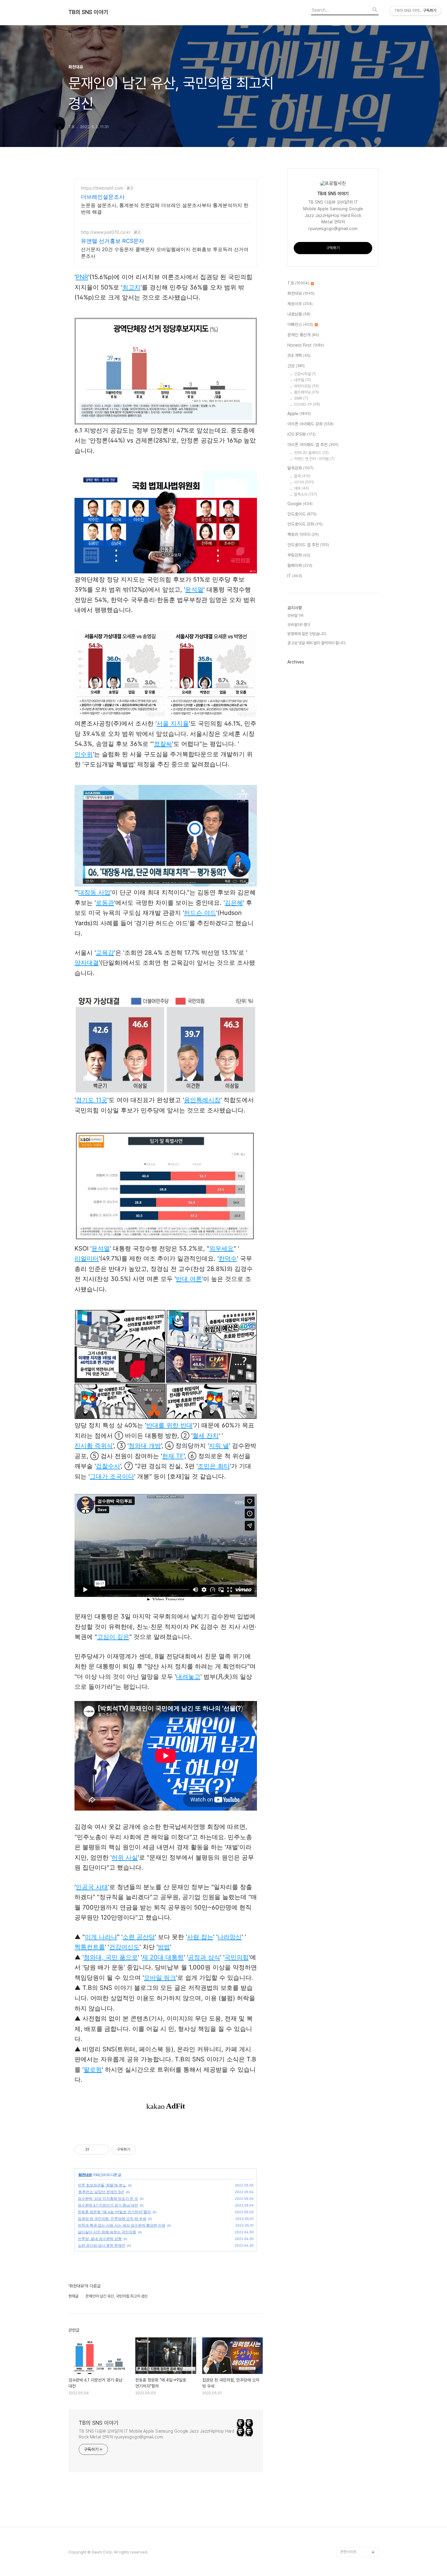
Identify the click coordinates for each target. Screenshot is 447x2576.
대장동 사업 (94, 892)
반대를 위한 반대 (169, 1425)
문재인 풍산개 (303, 335)
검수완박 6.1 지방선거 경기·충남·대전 (108, 2205)
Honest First (306, 345)
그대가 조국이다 (112, 1476)
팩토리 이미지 (303, 534)
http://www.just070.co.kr (106, 232)
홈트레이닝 (307, 392)
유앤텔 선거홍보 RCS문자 (113, 241)
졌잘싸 (163, 744)
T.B (298, 283)
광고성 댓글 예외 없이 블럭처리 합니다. (317, 643)
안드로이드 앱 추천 (308, 545)
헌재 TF (173, 1456)
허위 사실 (125, 1857)
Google (300, 504)
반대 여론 (189, 1279)
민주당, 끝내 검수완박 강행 (100, 2239)
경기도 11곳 (92, 1100)
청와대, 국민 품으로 (111, 1957)
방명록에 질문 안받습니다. (307, 634)
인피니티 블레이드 (311, 453)
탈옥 (302, 476)
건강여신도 (124, 1947)
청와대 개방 (145, 1446)
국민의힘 (237, 1957)
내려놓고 (188, 1677)
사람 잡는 (200, 1937)
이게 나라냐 (101, 1937)
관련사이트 (348, 2552)
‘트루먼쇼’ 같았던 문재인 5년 (101, 2192)
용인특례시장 (202, 1100)
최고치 (131, 287)
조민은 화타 (214, 1466)
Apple (299, 414)
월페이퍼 (300, 565)
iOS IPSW (301, 434)
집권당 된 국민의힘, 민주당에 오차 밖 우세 (112, 2219)
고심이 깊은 (113, 1637)
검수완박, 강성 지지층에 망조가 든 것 (108, 2198)
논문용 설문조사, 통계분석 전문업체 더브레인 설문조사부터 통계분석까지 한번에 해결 (165, 208)
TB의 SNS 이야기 (88, 12)
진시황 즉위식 (94, 1446)
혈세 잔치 (206, 1436)
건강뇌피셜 (305, 374)
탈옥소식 (306, 494)
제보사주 (300, 304)
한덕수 (228, 1258)
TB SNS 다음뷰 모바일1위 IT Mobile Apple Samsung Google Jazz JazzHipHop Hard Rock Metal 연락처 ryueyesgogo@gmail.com (156, 2434)
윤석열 (194, 590)
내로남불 (299, 314)
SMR (301, 398)
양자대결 (87, 963)
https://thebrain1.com (102, 188)
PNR (82, 277)
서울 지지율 (173, 723)
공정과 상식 (204, 1957)
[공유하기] (95, 2150)
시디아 (304, 482)
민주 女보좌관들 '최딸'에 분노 (102, 2185)
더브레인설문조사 (103, 197)
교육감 (105, 953)
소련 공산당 (139, 1937)
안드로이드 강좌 (305, 524)
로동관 (105, 903)
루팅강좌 (299, 555)
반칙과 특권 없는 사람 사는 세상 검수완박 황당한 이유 (122, 2225)
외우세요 (221, 1248)
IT (295, 576)
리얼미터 (87, 1258)
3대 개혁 (299, 355)
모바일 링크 (160, 1978)
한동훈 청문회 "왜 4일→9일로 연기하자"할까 (114, 2212)
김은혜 (234, 903)
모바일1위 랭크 (299, 625)
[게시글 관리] (103, 2150)
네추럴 (303, 380)
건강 (296, 366)
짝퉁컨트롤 (90, 1947)
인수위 (84, 754)
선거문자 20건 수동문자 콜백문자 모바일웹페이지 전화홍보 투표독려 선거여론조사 (165, 253)
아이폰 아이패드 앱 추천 (313, 445)
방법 (164, 1947)
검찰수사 (108, 1466)
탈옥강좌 (300, 468)
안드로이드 (302, 514)
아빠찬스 (300, 324)
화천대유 (85, 2175)
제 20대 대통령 (163, 1957)
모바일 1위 (295, 616)
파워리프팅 (307, 386)
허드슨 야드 (200, 913)
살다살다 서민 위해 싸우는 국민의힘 (107, 2232)
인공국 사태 (92, 1887)
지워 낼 (219, 1446)
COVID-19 (307, 404)
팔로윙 (93, 2070)
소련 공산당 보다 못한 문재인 (102, 2245)
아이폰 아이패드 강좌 (310, 424)
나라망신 (230, 1937)
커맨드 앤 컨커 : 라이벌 (314, 459)
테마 (301, 488)
